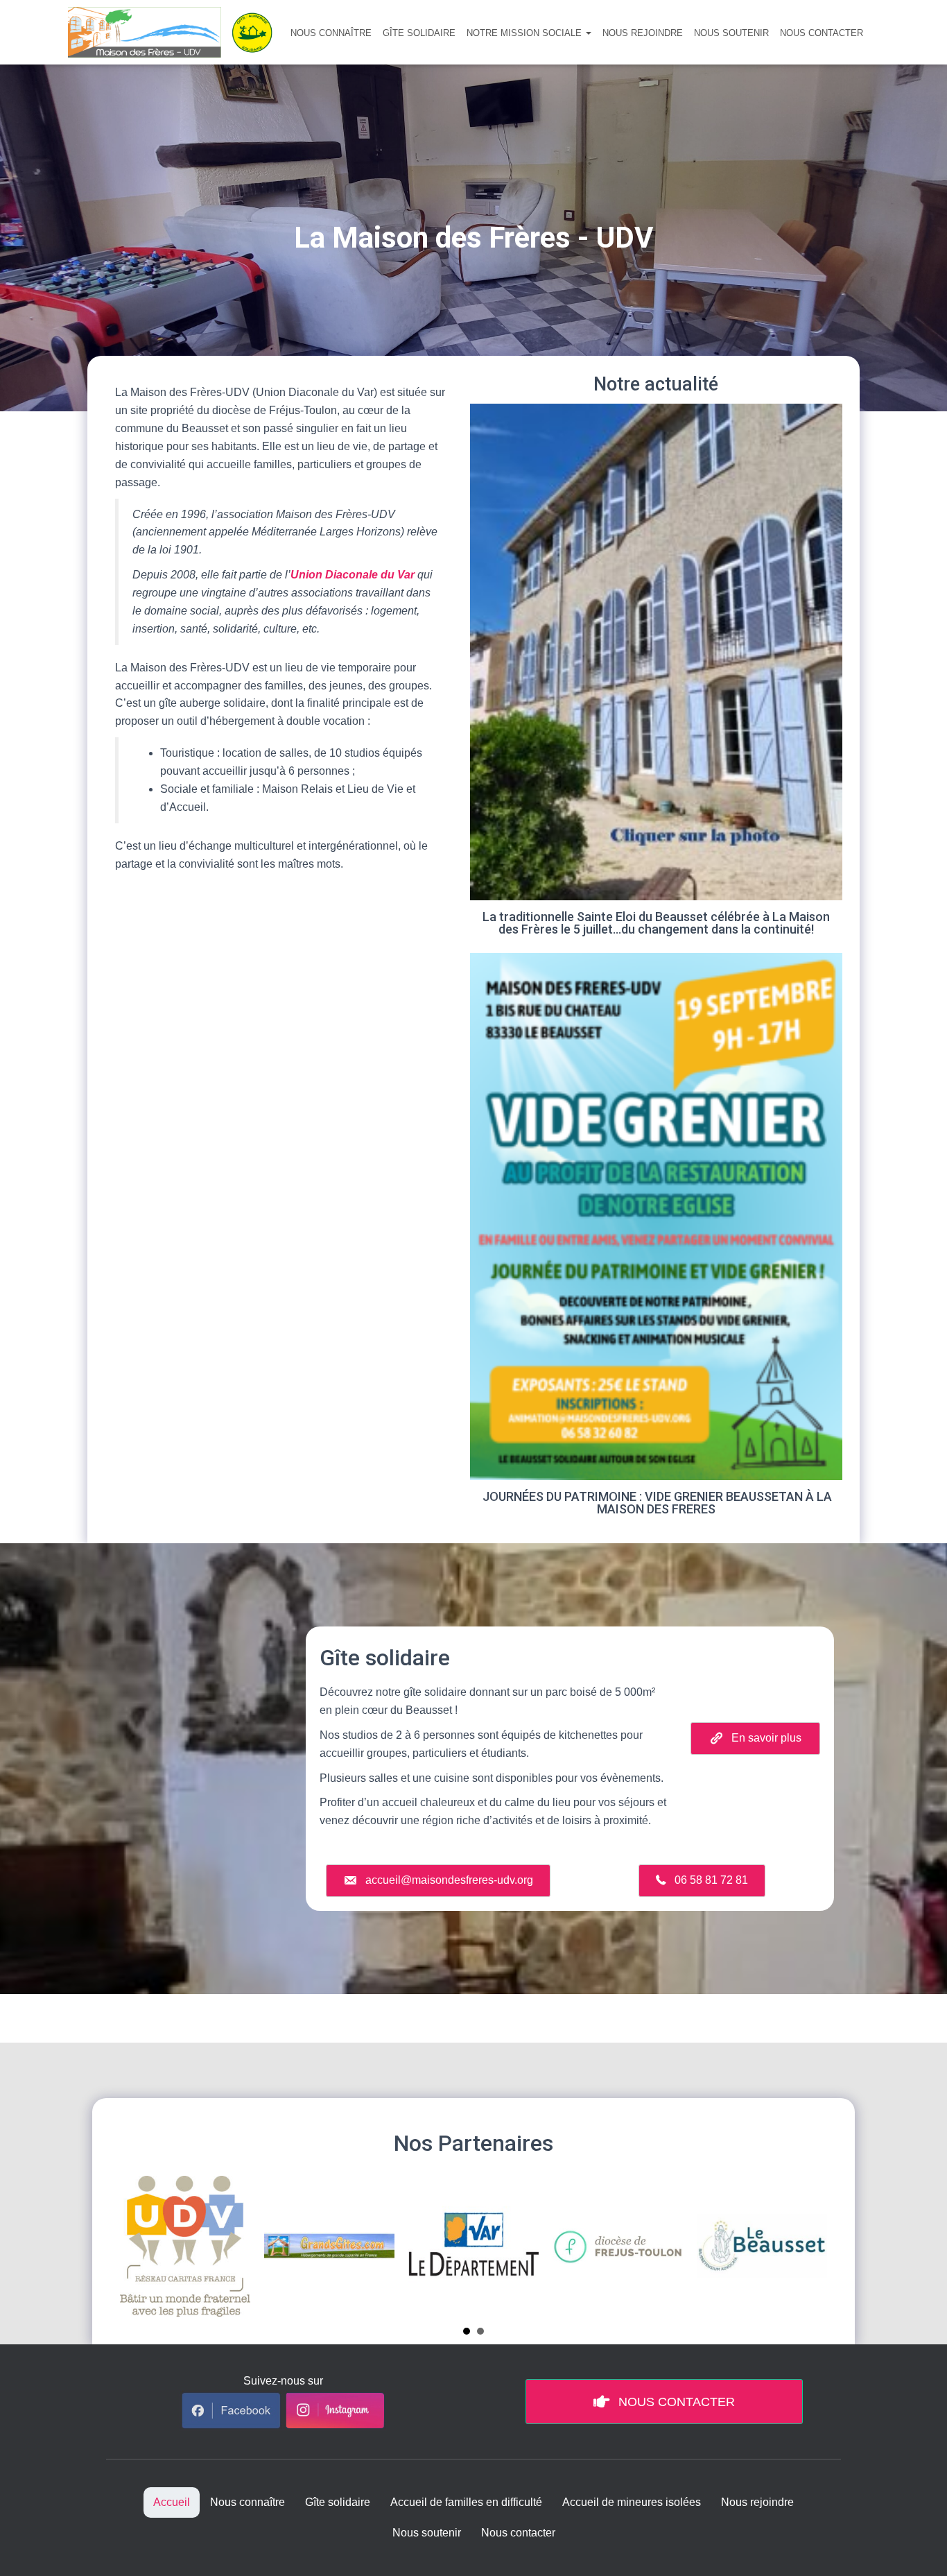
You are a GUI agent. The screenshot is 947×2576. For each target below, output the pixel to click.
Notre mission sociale (525, 33)
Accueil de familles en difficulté (466, 2502)
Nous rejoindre (643, 33)
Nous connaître (331, 33)
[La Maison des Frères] (175, 32)
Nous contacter (822, 33)
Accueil (172, 2502)
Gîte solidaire (419, 33)
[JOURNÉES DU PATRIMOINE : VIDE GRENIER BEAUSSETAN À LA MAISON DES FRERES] (656, 1239)
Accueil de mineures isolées (632, 2502)
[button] (588, 33)
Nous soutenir (731, 33)
